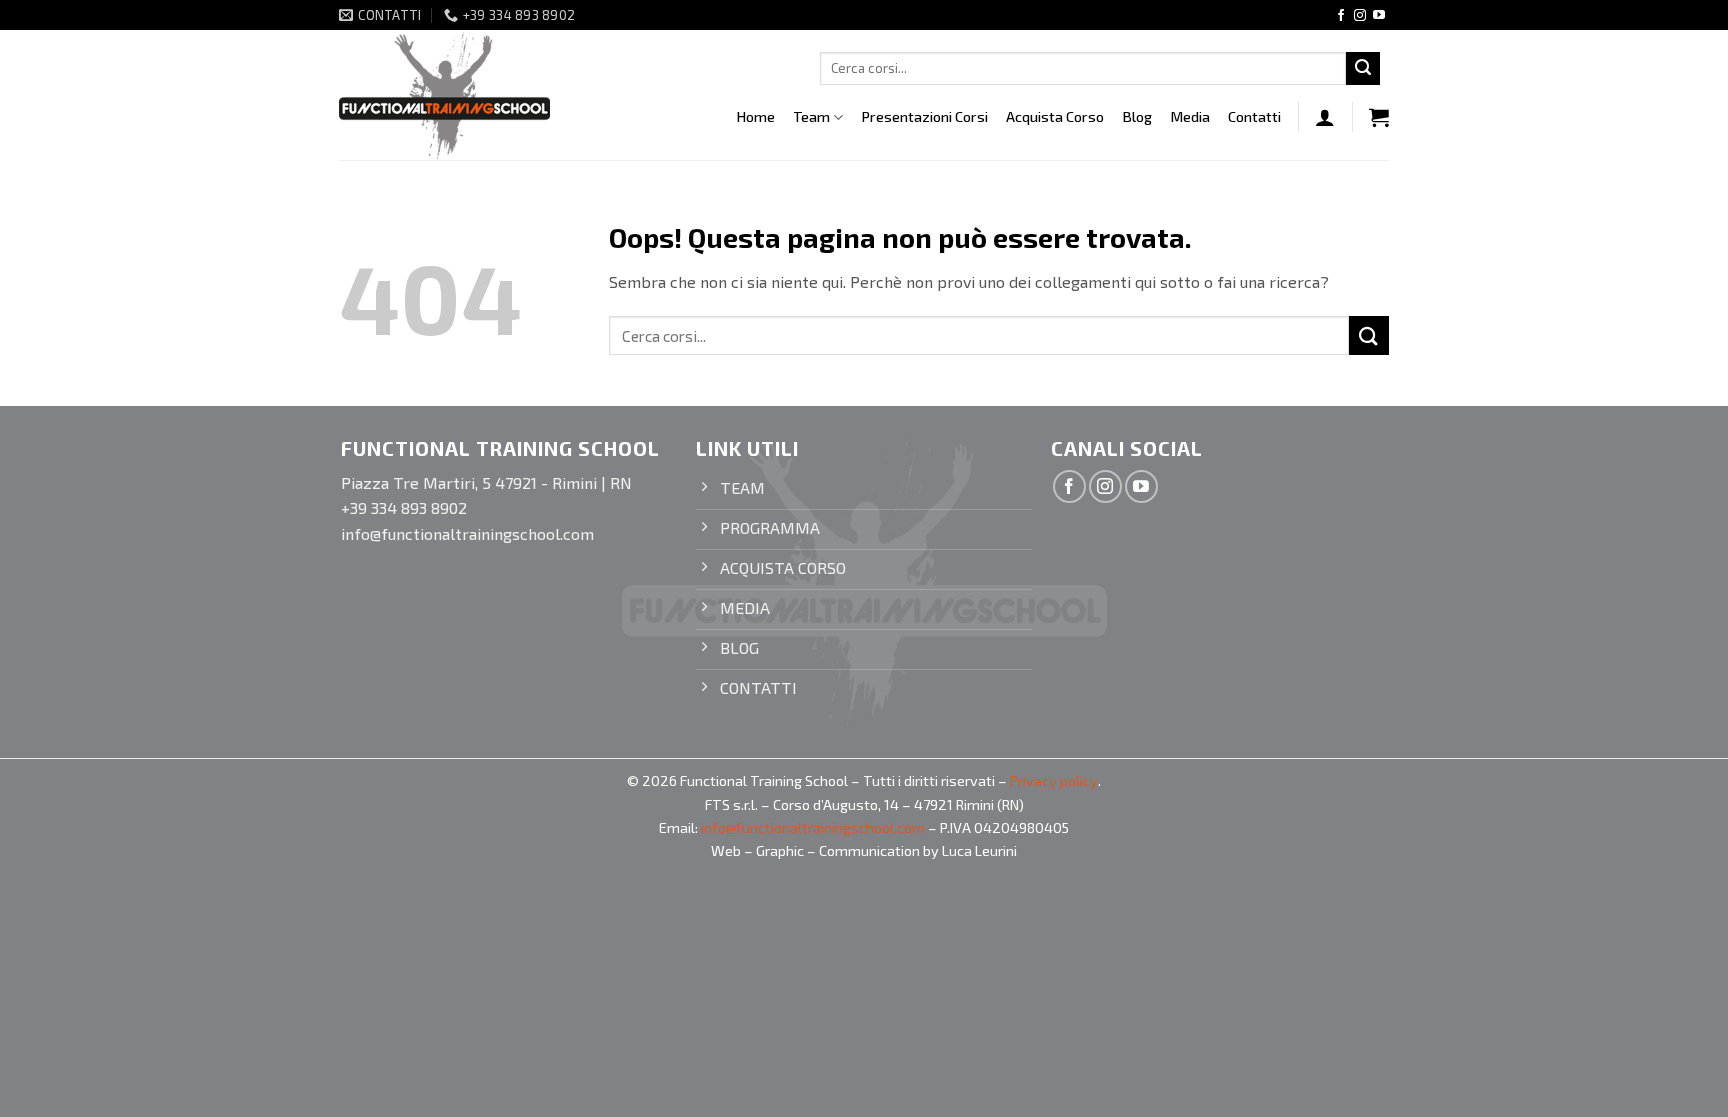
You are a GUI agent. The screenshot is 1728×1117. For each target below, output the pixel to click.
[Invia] (1363, 69)
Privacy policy (1054, 780)
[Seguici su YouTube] (1379, 16)
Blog (1137, 116)
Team (811, 116)
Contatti (1254, 116)
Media (1190, 116)
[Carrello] (1379, 117)
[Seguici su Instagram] (1360, 16)
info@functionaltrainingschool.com (813, 827)
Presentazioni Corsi (924, 116)
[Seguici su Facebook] (1341, 16)
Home (755, 116)
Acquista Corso (1055, 116)
